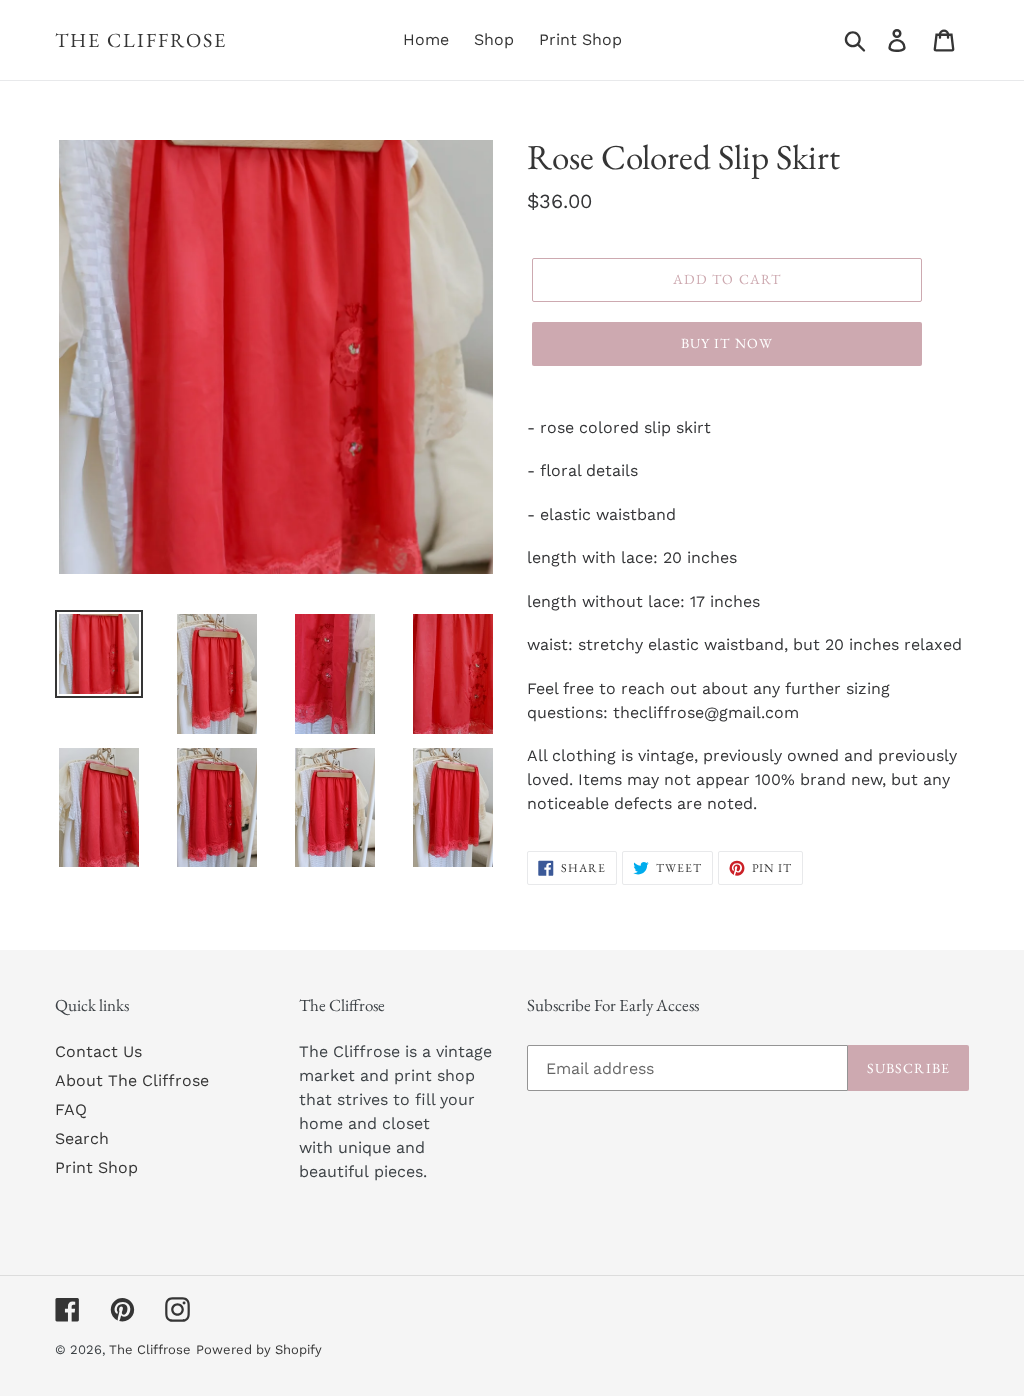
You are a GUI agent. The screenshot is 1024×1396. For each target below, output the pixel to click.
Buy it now (727, 343)
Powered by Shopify (259, 1349)
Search (82, 1138)
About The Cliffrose (132, 1080)
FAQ (71, 1109)
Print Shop (96, 1167)
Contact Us (98, 1051)
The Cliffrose (141, 40)
